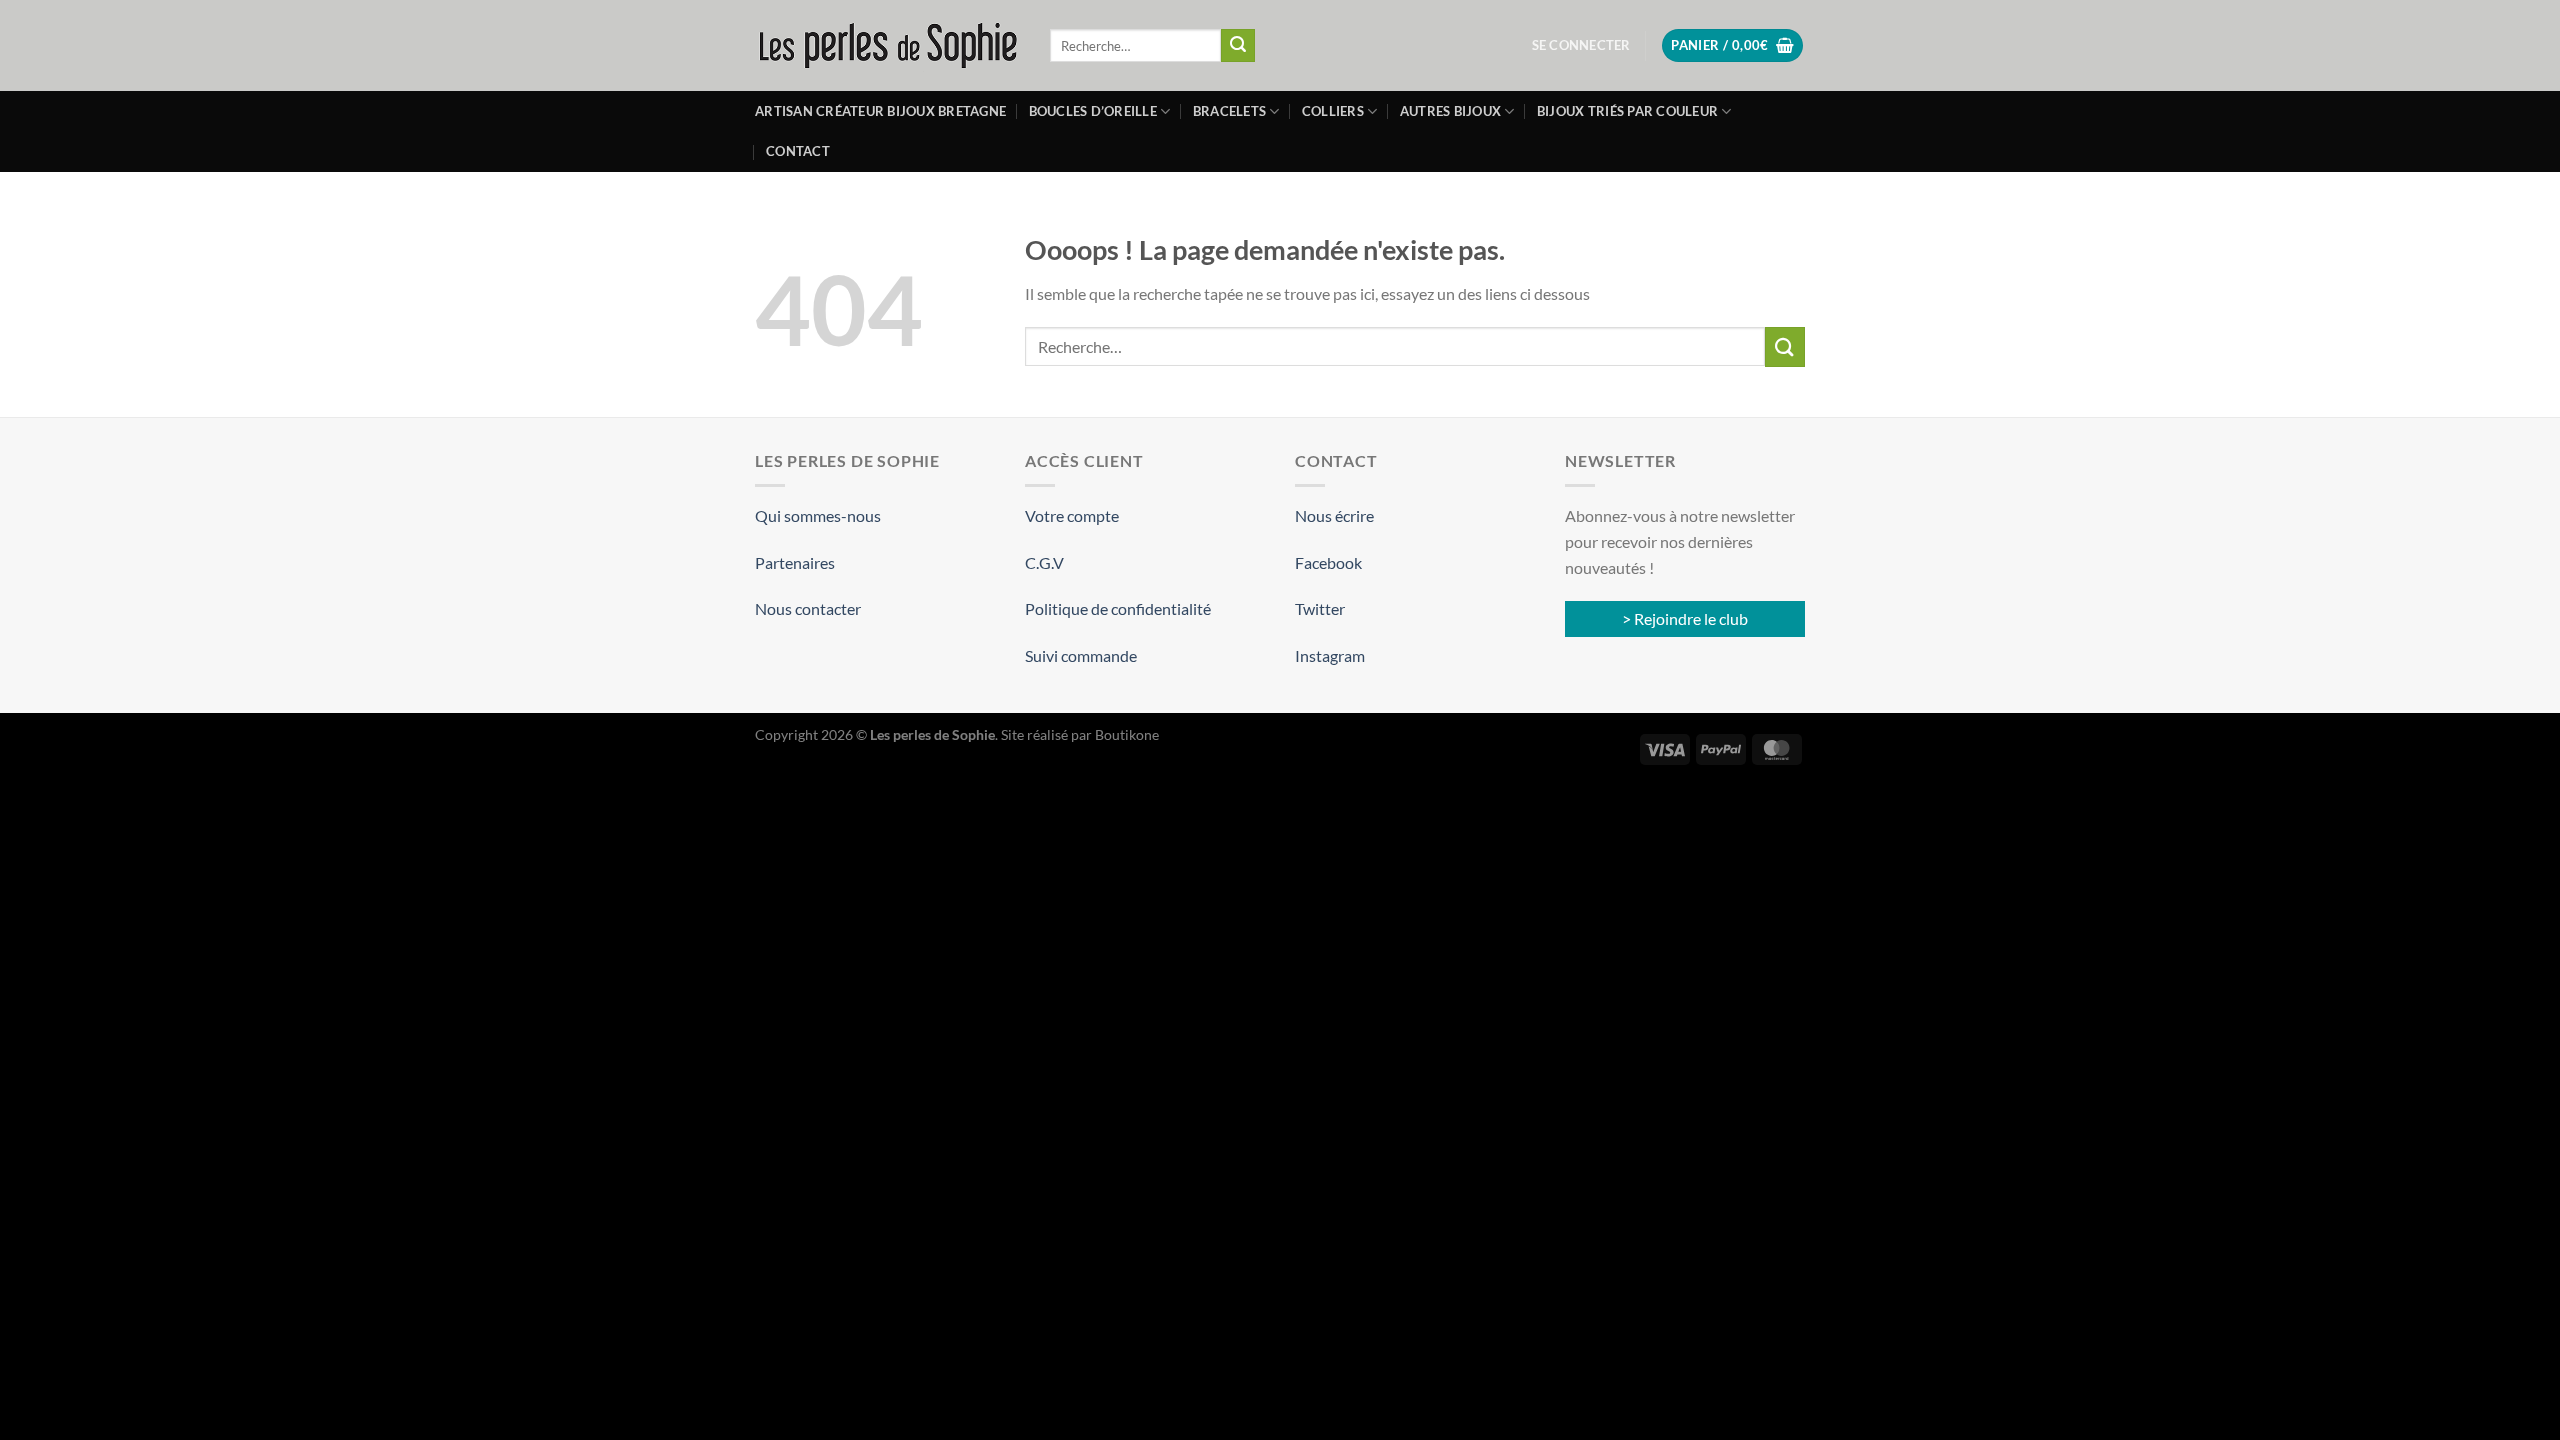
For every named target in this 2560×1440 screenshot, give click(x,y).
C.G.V (1044, 562)
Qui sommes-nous (818, 515)
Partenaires (795, 562)
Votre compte (1072, 515)
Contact (798, 151)
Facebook (1328, 562)
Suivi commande (1081, 655)
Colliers (1333, 111)
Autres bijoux (1450, 111)
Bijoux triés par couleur (1627, 111)
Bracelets (1229, 111)
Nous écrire (1334, 515)
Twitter (1320, 608)
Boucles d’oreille (1093, 111)
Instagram (1330, 655)
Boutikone (1127, 734)
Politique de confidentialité (1118, 608)
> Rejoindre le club (1685, 618)
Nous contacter (808, 608)
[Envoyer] (1238, 46)
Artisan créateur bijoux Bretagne (880, 111)
